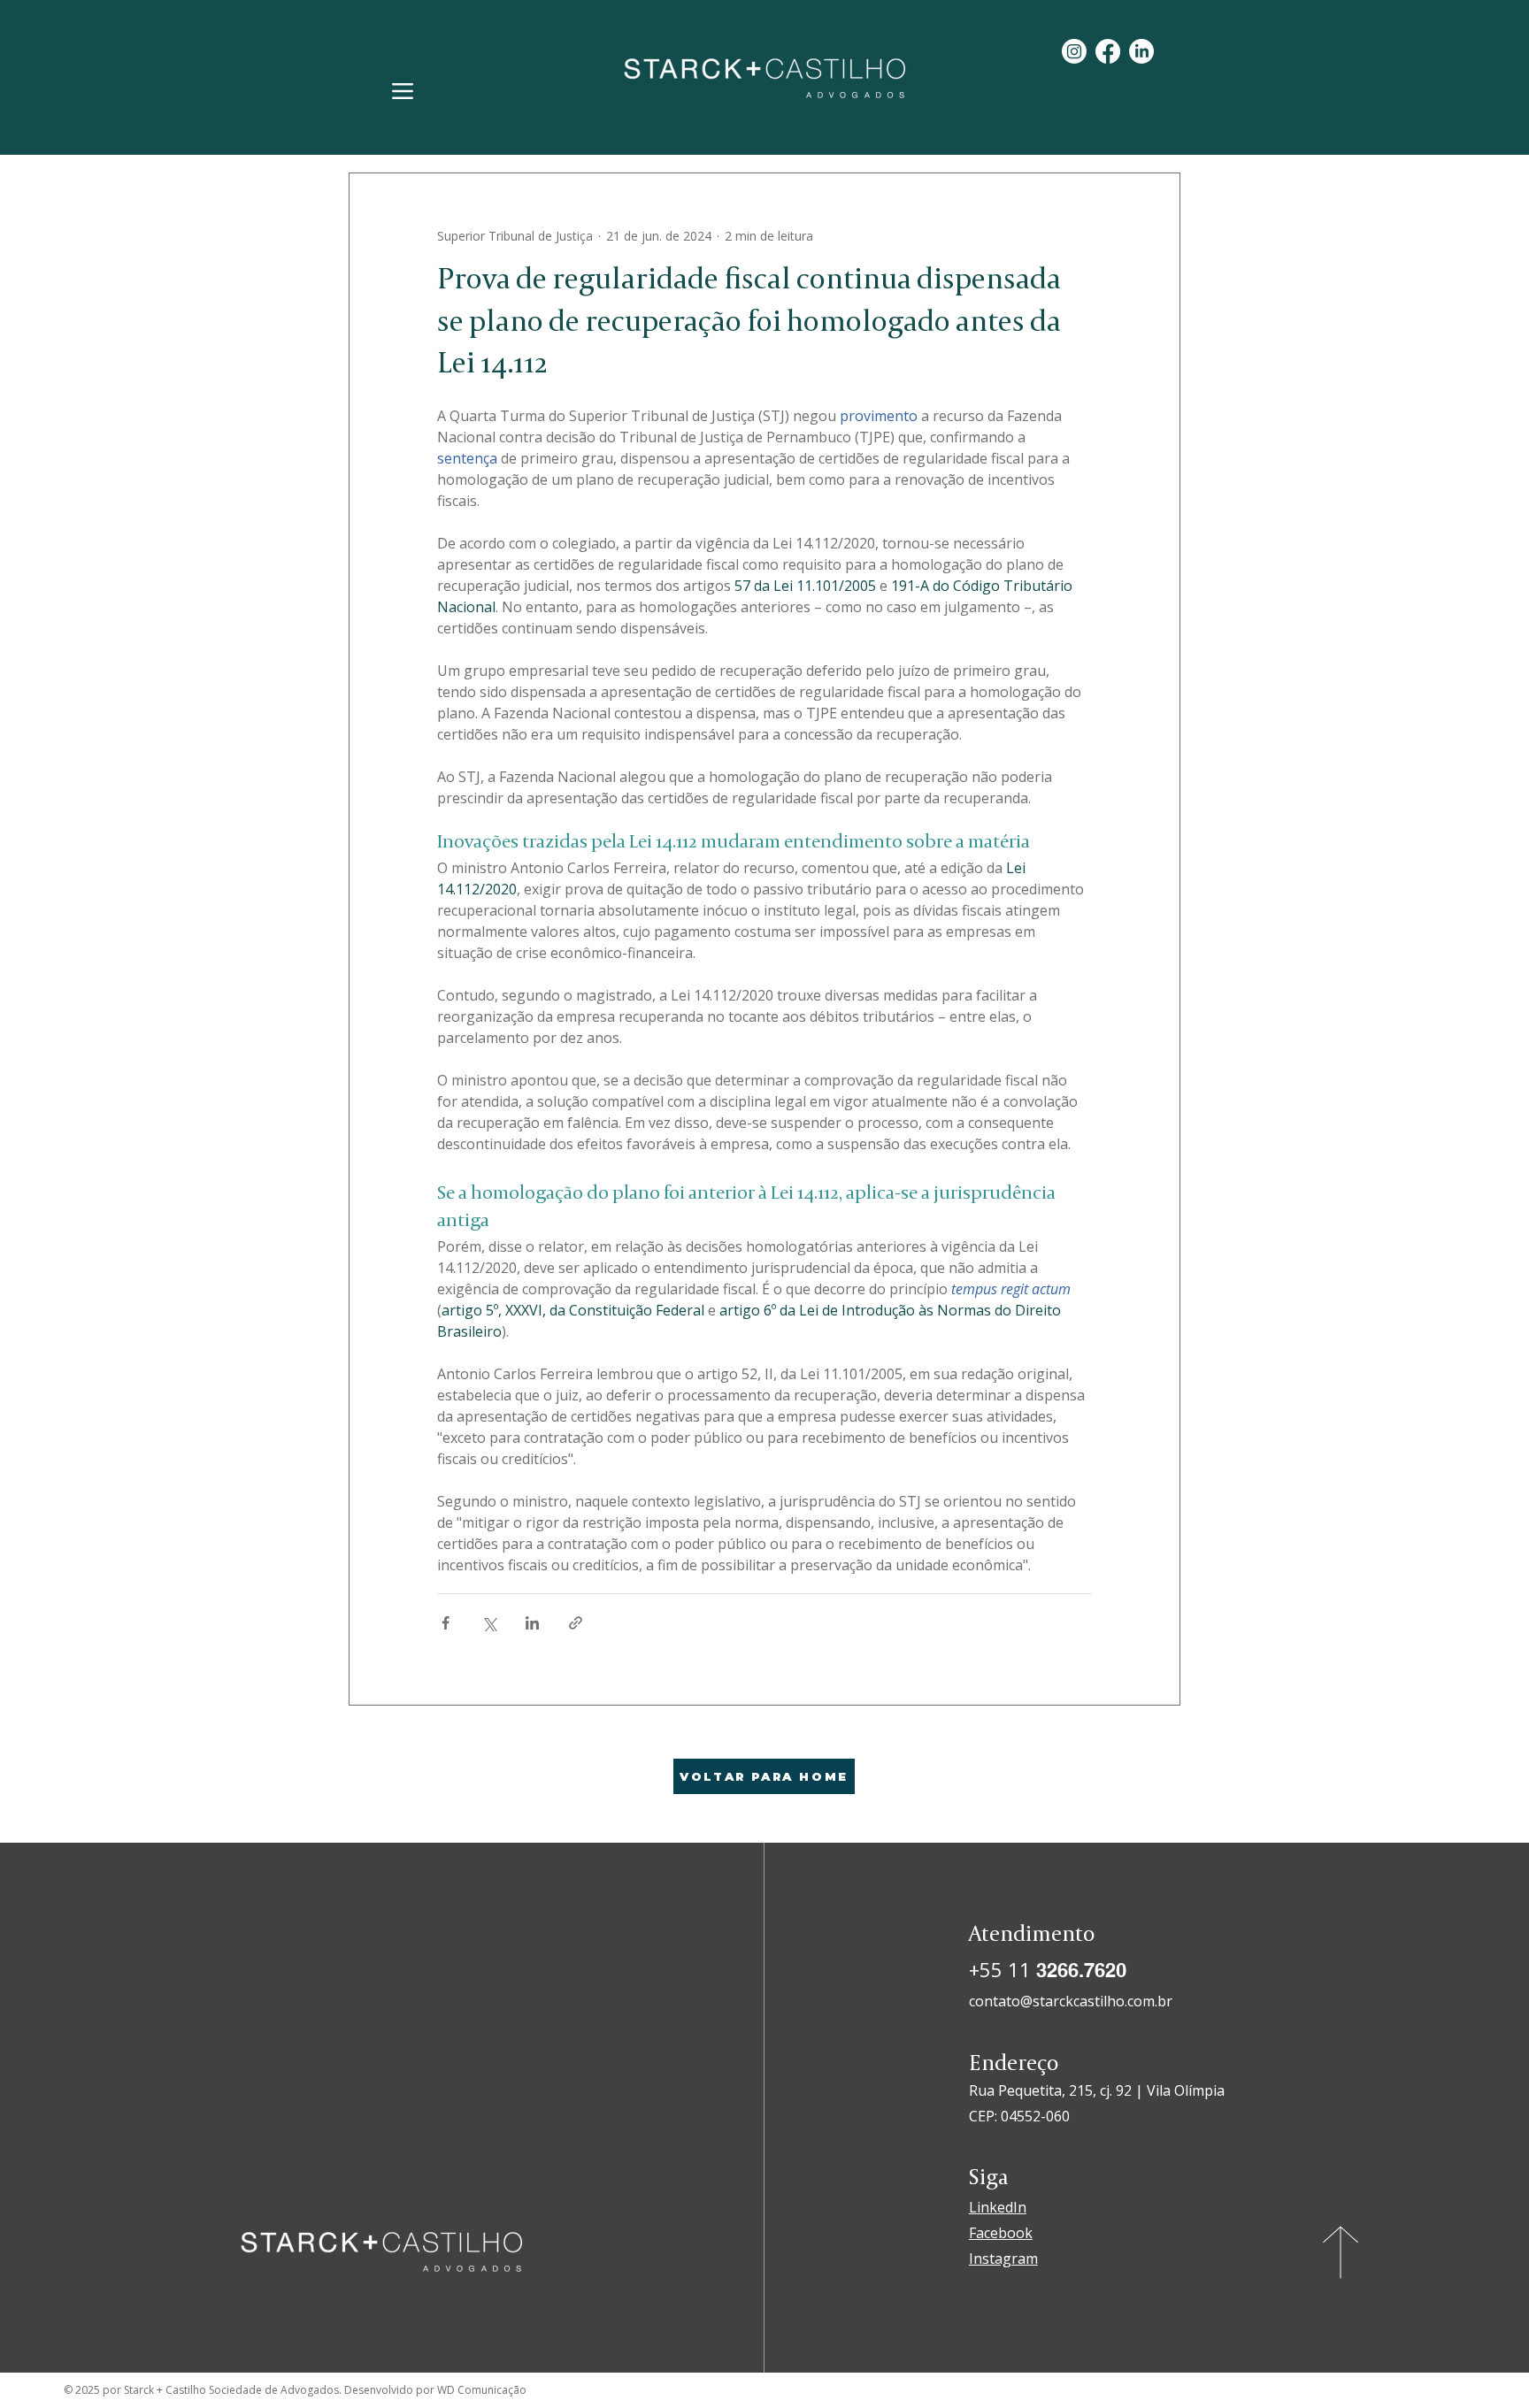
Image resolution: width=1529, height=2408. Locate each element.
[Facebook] (1108, 51)
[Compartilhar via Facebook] (446, 1623)
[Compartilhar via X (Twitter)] (489, 1623)
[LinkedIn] (1141, 51)
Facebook (1001, 2233)
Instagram (1003, 2258)
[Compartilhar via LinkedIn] (532, 1623)
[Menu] (402, 91)
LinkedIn (998, 2207)
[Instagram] (1074, 51)
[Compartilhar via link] (576, 1623)
